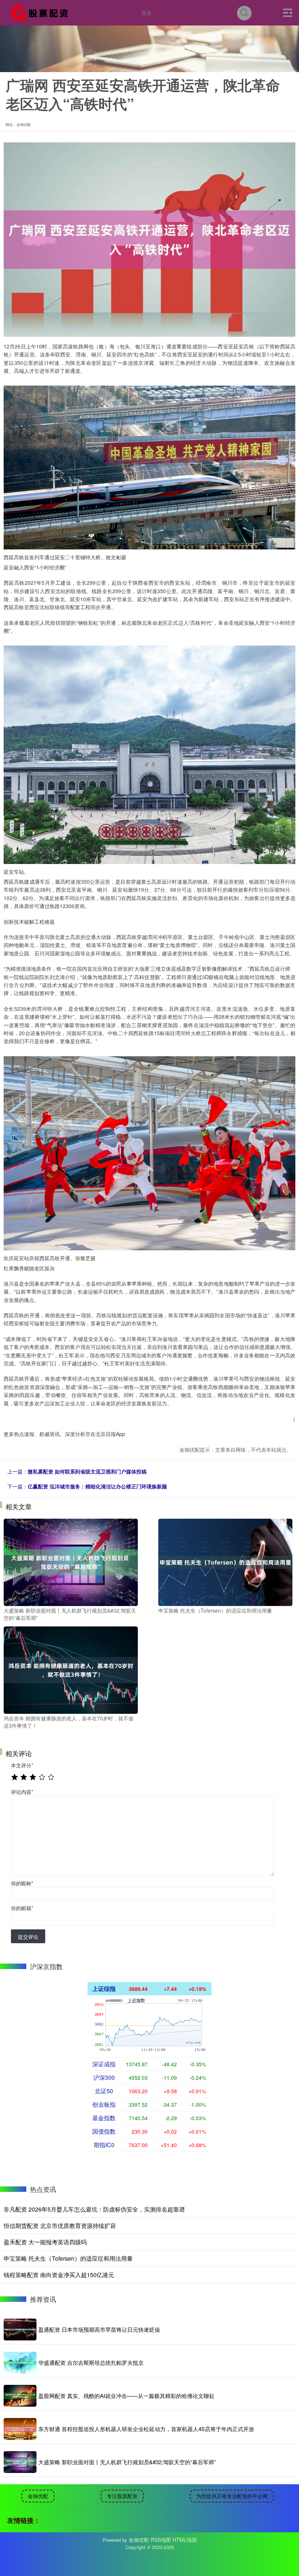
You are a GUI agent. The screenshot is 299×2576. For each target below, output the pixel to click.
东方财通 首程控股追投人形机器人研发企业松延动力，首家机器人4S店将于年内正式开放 (146, 2429)
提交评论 (28, 1937)
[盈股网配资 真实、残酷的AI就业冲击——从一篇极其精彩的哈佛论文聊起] (20, 2396)
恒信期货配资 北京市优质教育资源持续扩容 (60, 2226)
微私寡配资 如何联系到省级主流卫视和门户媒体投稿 (87, 1471)
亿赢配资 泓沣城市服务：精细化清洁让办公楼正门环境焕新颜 (97, 1486)
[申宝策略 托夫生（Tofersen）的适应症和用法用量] (225, 1562)
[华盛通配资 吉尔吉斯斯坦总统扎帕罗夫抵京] (20, 2363)
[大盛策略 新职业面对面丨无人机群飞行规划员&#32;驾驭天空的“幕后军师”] (71, 1562)
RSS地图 (161, 2540)
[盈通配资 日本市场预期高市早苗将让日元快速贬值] (20, 2330)
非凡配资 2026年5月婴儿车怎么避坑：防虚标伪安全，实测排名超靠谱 (94, 2209)
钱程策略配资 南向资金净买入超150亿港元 (59, 2275)
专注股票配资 (122, 2496)
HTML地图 (185, 2540)
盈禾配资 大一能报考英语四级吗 (45, 2242)
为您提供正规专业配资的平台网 (232, 2496)
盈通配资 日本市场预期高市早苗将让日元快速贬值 (99, 2329)
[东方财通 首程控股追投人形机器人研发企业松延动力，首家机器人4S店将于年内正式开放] (20, 2429)
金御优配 (38, 2496)
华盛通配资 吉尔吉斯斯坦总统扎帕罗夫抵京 (91, 2362)
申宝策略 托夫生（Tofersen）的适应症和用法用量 (68, 2258)
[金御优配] (42, 12)
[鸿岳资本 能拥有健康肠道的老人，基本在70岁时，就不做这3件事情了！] (71, 1669)
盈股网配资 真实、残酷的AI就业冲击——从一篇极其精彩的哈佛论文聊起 (126, 2396)
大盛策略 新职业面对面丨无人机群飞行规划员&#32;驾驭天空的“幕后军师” (127, 2462)
